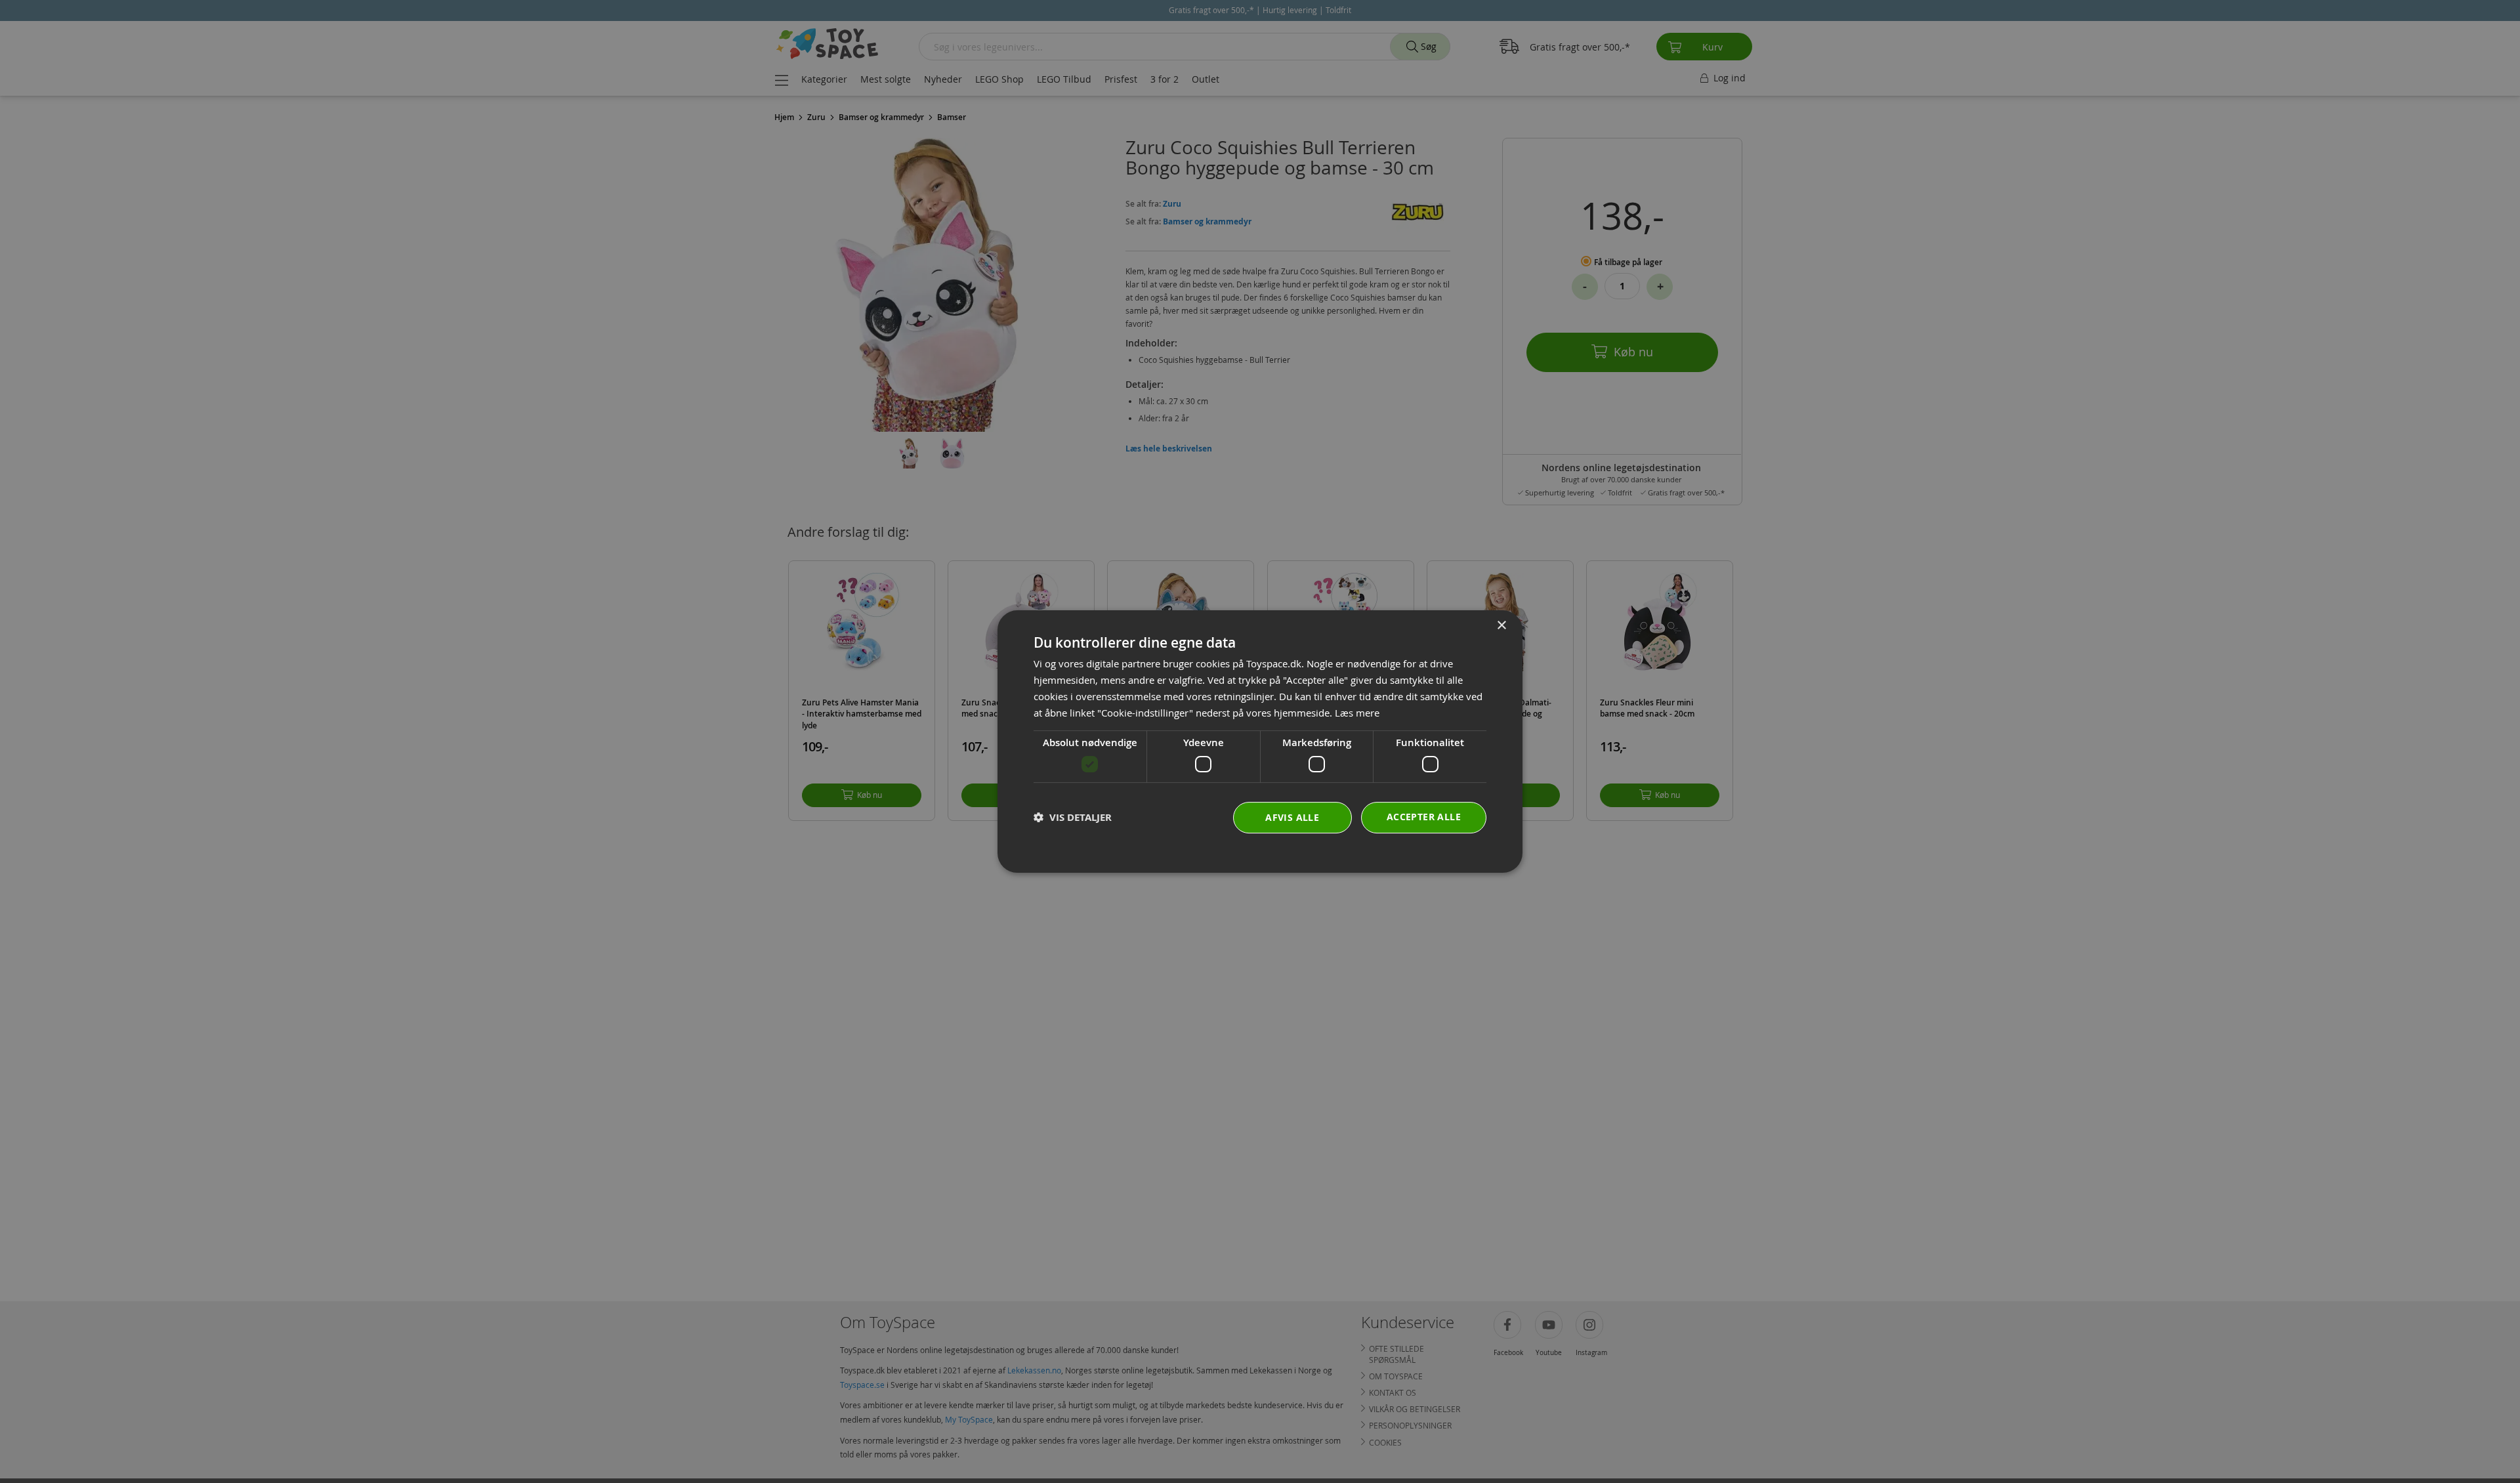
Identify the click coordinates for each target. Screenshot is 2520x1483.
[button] (1073, 817)
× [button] (1501, 626)
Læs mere (1357, 713)
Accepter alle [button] (1424, 817)
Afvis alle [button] (1292, 817)
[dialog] (1260, 741)
